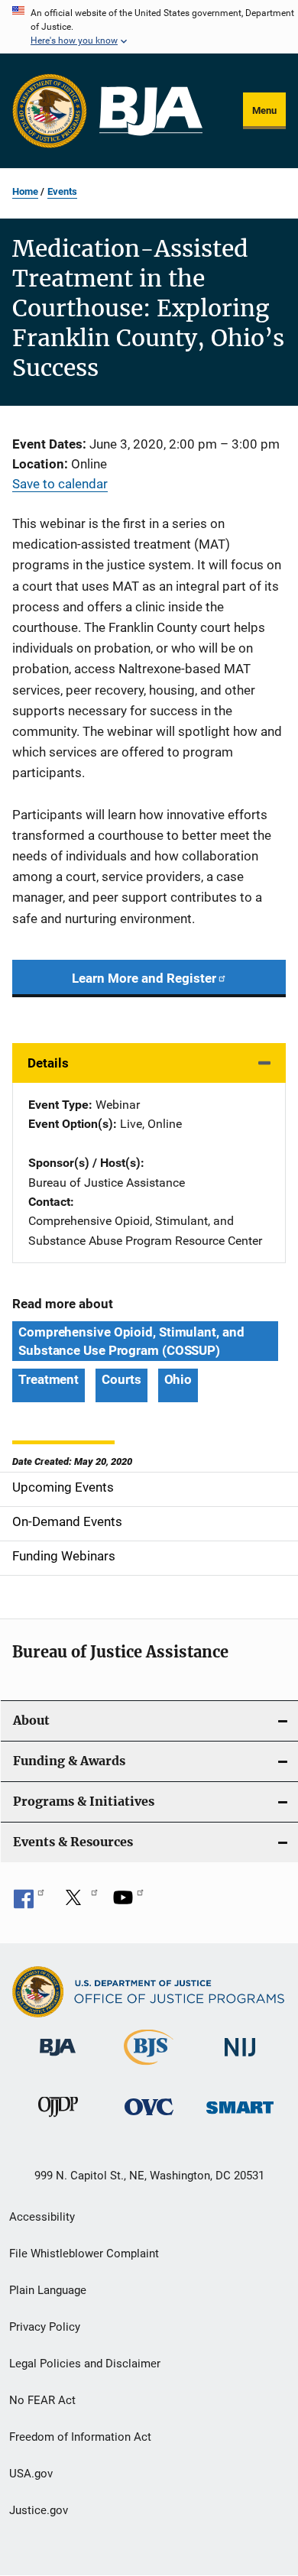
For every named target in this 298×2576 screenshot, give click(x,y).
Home (25, 191)
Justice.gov (39, 2510)
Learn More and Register (144, 978)
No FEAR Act (42, 2400)
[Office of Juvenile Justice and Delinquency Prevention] (58, 2120)
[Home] (151, 111)
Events (62, 191)
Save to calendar (60, 484)
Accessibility (42, 2217)
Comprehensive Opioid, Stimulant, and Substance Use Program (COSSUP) (131, 1341)
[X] (79, 1903)
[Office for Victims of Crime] (149, 2118)
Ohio (178, 1379)
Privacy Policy (45, 2327)
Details (48, 1063)
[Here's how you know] (149, 27)
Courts (121, 1379)
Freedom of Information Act (80, 2437)
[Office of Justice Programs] (50, 111)
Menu (264, 110)
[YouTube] (128, 1903)
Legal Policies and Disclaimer (85, 2364)
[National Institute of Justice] (240, 2059)
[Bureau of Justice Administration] (58, 2059)
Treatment (49, 1379)
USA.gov (31, 2474)
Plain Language (48, 2290)
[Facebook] (29, 1903)
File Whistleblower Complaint (84, 2254)
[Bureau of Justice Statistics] (149, 2068)
